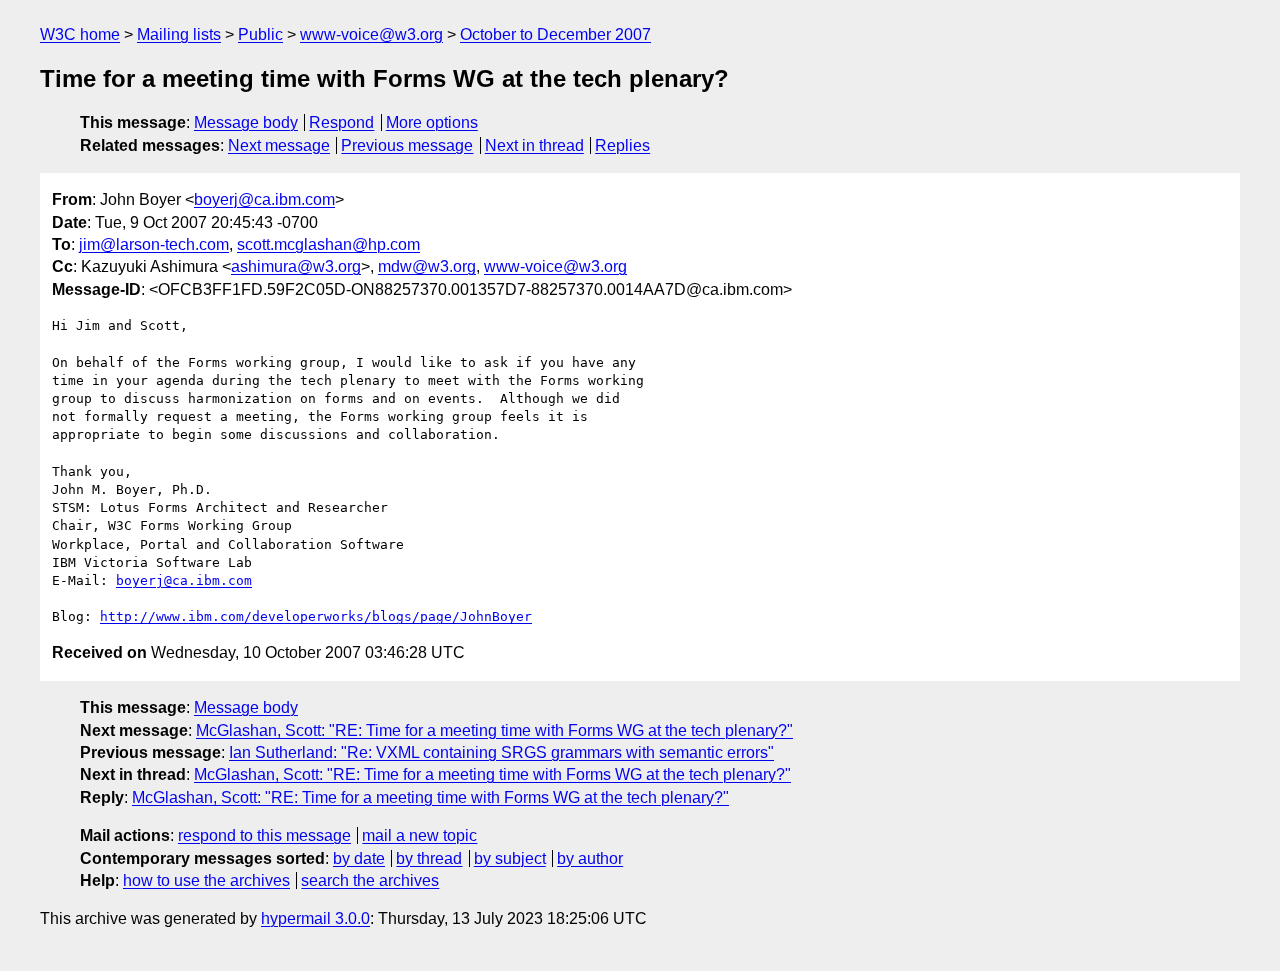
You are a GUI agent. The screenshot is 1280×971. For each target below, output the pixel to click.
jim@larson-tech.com (154, 244)
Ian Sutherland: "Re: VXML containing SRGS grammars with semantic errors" (501, 752)
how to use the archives (206, 880)
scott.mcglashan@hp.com (328, 244)
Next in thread (534, 145)
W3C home (80, 34)
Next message (279, 145)
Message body (246, 122)
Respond (341, 122)
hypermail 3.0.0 (315, 918)
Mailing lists (179, 34)
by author (590, 858)
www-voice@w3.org (371, 34)
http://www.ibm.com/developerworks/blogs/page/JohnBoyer (316, 616)
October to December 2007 (555, 34)
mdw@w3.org (427, 266)
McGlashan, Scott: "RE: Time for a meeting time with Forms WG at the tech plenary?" (494, 730)
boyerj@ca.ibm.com (264, 199)
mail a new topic (419, 835)
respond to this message (264, 835)
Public (260, 34)
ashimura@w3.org (296, 266)
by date (359, 858)
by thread (429, 858)
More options (432, 122)
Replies (622, 145)
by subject (510, 858)
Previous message (407, 145)
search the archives (370, 880)
